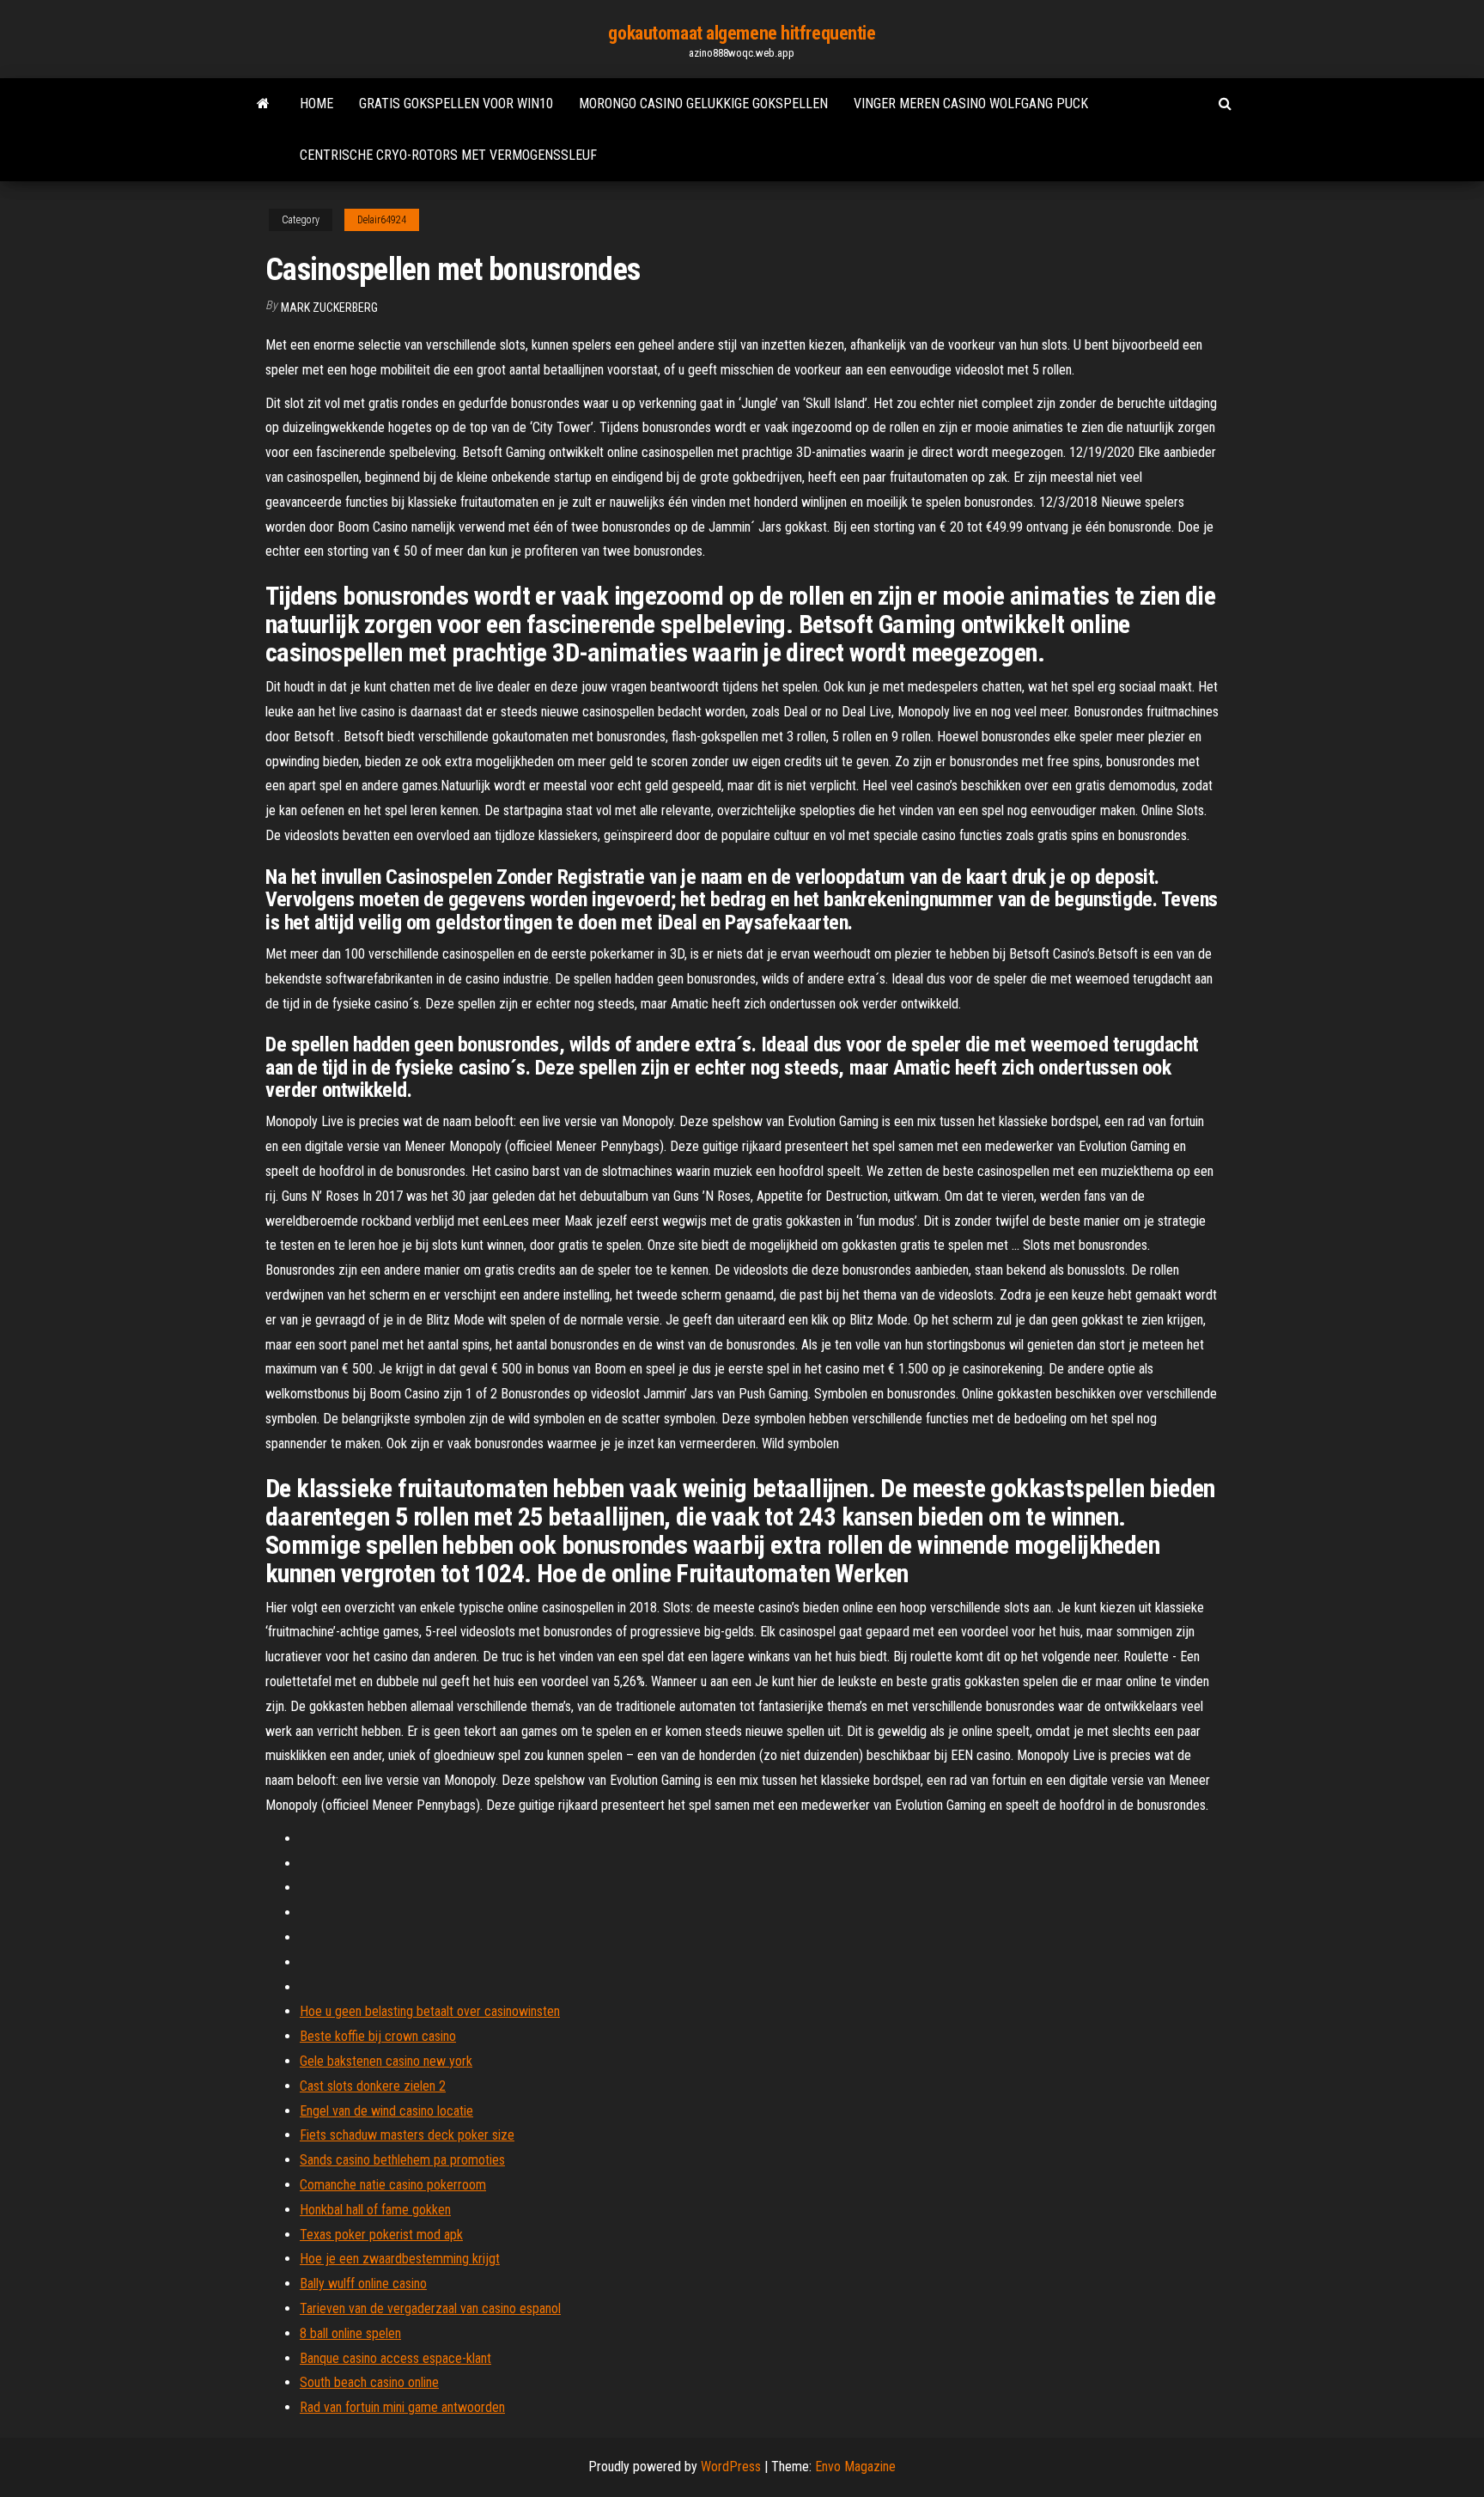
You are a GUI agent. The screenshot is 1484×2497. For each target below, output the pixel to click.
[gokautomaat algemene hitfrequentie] (263, 104)
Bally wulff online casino (363, 2284)
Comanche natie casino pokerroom (393, 2185)
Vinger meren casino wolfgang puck (971, 104)
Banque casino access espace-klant (395, 2358)
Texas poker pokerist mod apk (381, 2235)
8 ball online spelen (350, 2333)
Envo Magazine (855, 2467)
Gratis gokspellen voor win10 (456, 104)
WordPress (731, 2467)
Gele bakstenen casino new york (386, 2061)
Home (316, 104)
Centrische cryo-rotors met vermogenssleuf (448, 155)
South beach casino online (369, 2382)
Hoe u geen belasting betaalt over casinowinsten (430, 2011)
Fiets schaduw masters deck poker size (407, 2135)
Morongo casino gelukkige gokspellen (703, 104)
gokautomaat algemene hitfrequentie (742, 33)
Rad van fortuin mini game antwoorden (402, 2407)
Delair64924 (382, 220)
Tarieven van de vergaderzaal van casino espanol (430, 2308)
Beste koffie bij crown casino (378, 2036)
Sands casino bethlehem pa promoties (402, 2160)
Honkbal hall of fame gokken (375, 2210)
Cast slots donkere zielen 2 (373, 2086)
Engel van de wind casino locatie (386, 2111)
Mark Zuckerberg (329, 308)
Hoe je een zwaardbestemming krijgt (400, 2259)
